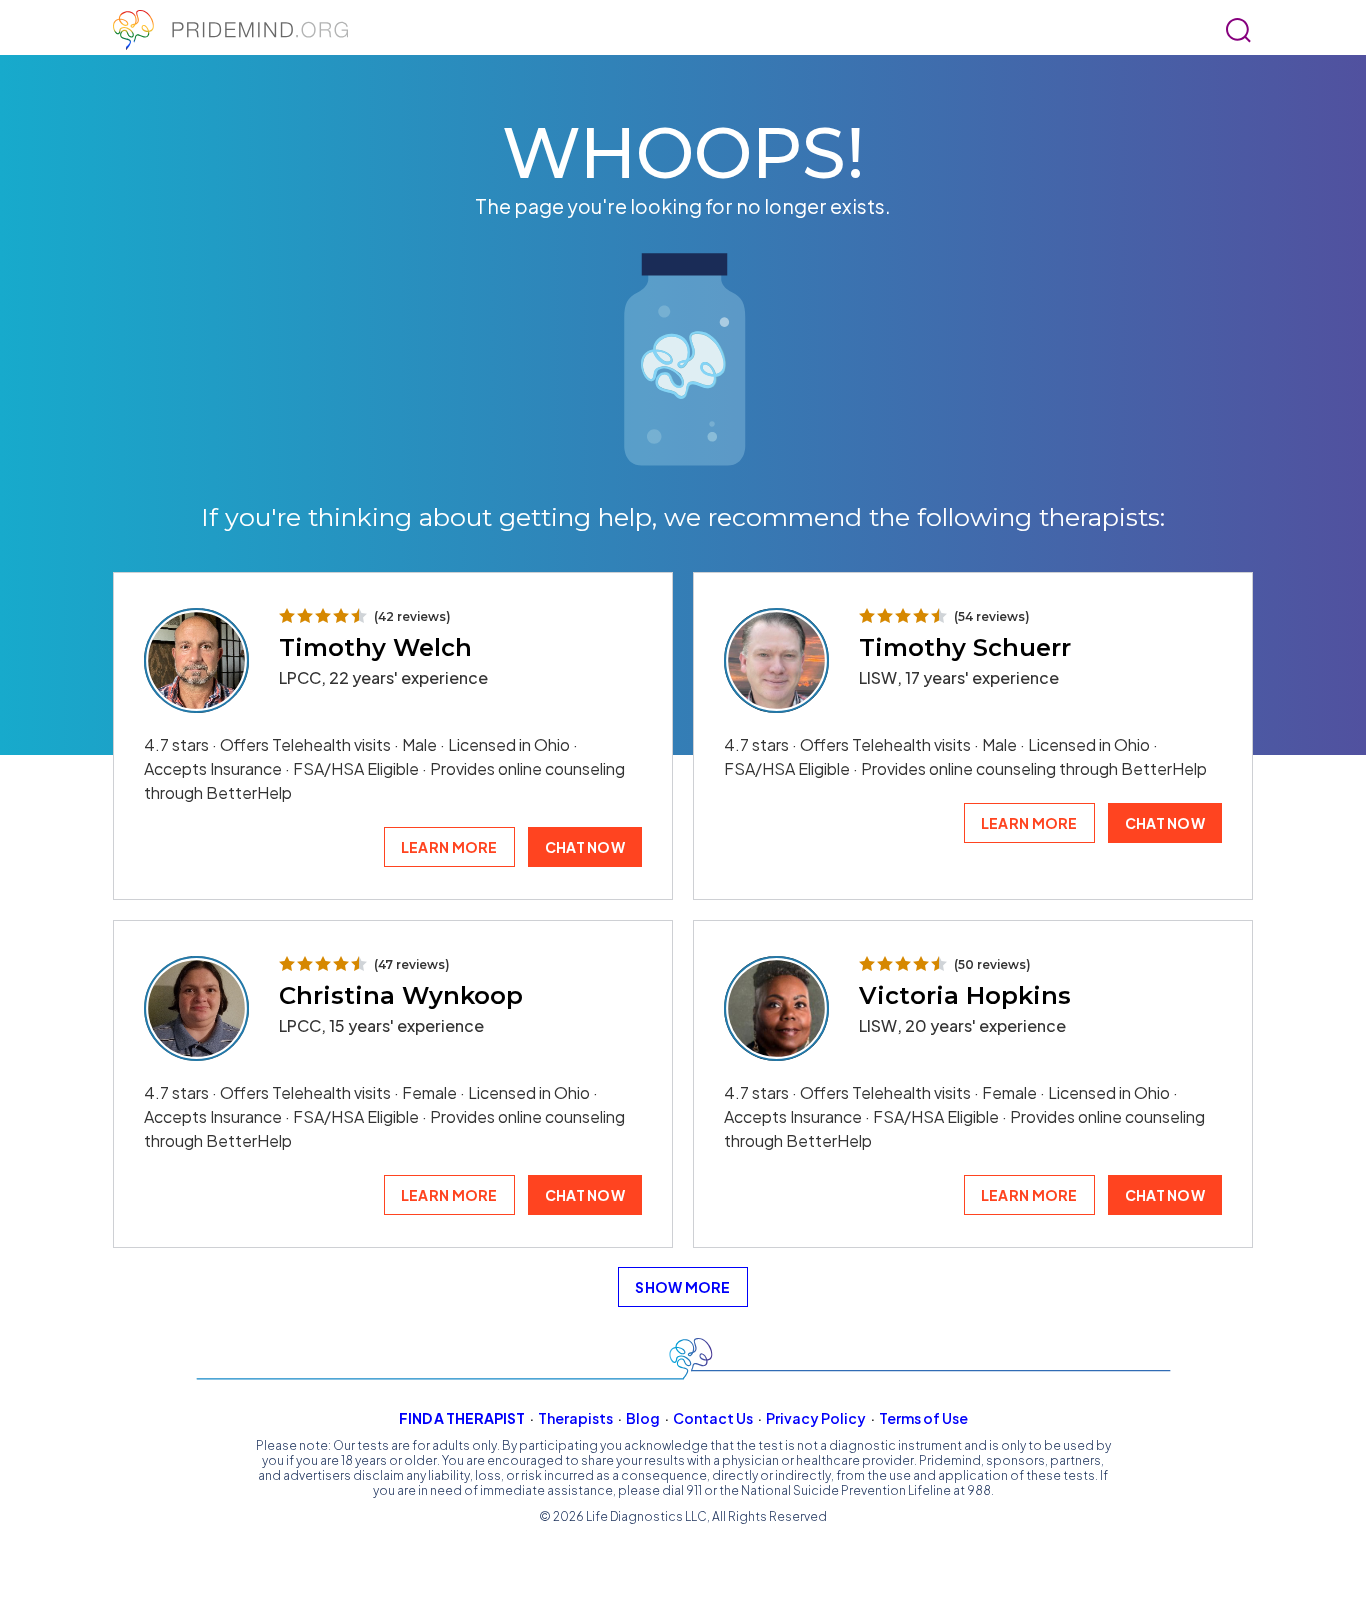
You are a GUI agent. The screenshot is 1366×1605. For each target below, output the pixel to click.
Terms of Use (923, 1418)
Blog (643, 1418)
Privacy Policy (816, 1418)
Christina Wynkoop (401, 995)
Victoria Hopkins (965, 995)
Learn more (449, 847)
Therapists (575, 1418)
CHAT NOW (585, 847)
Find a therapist (462, 1418)
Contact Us (713, 1418)
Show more (683, 1287)
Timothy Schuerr (965, 647)
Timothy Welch (375, 647)
